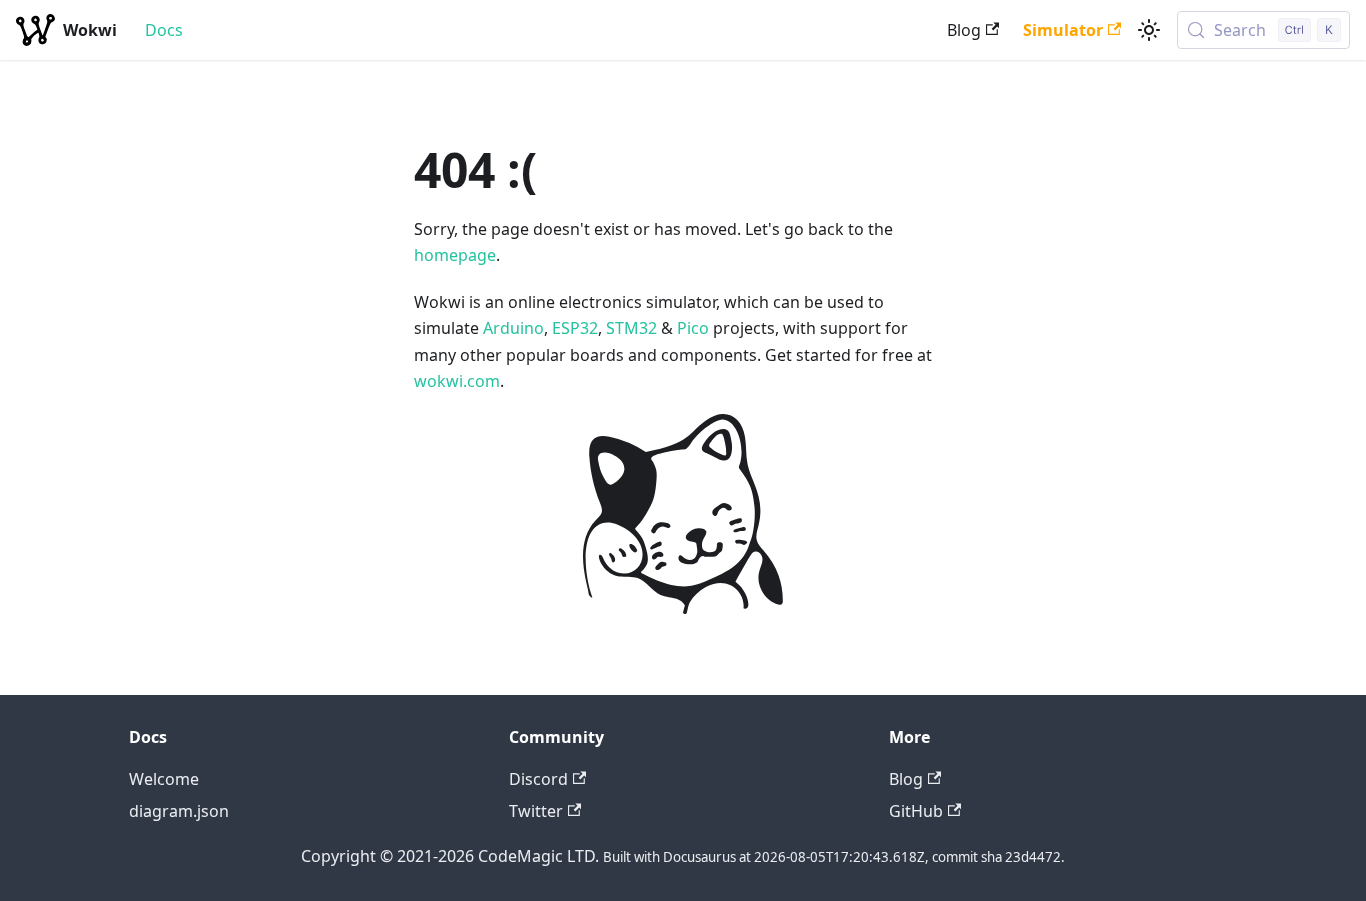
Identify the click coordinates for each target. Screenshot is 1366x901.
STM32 (631, 328)
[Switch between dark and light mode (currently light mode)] (1149, 30)
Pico (693, 328)
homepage (455, 255)
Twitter (536, 811)
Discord (538, 779)
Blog (964, 30)
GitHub (916, 811)
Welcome (164, 779)
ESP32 (575, 328)
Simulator (1063, 30)
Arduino (513, 328)
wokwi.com (457, 381)
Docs (164, 30)
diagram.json (179, 811)
